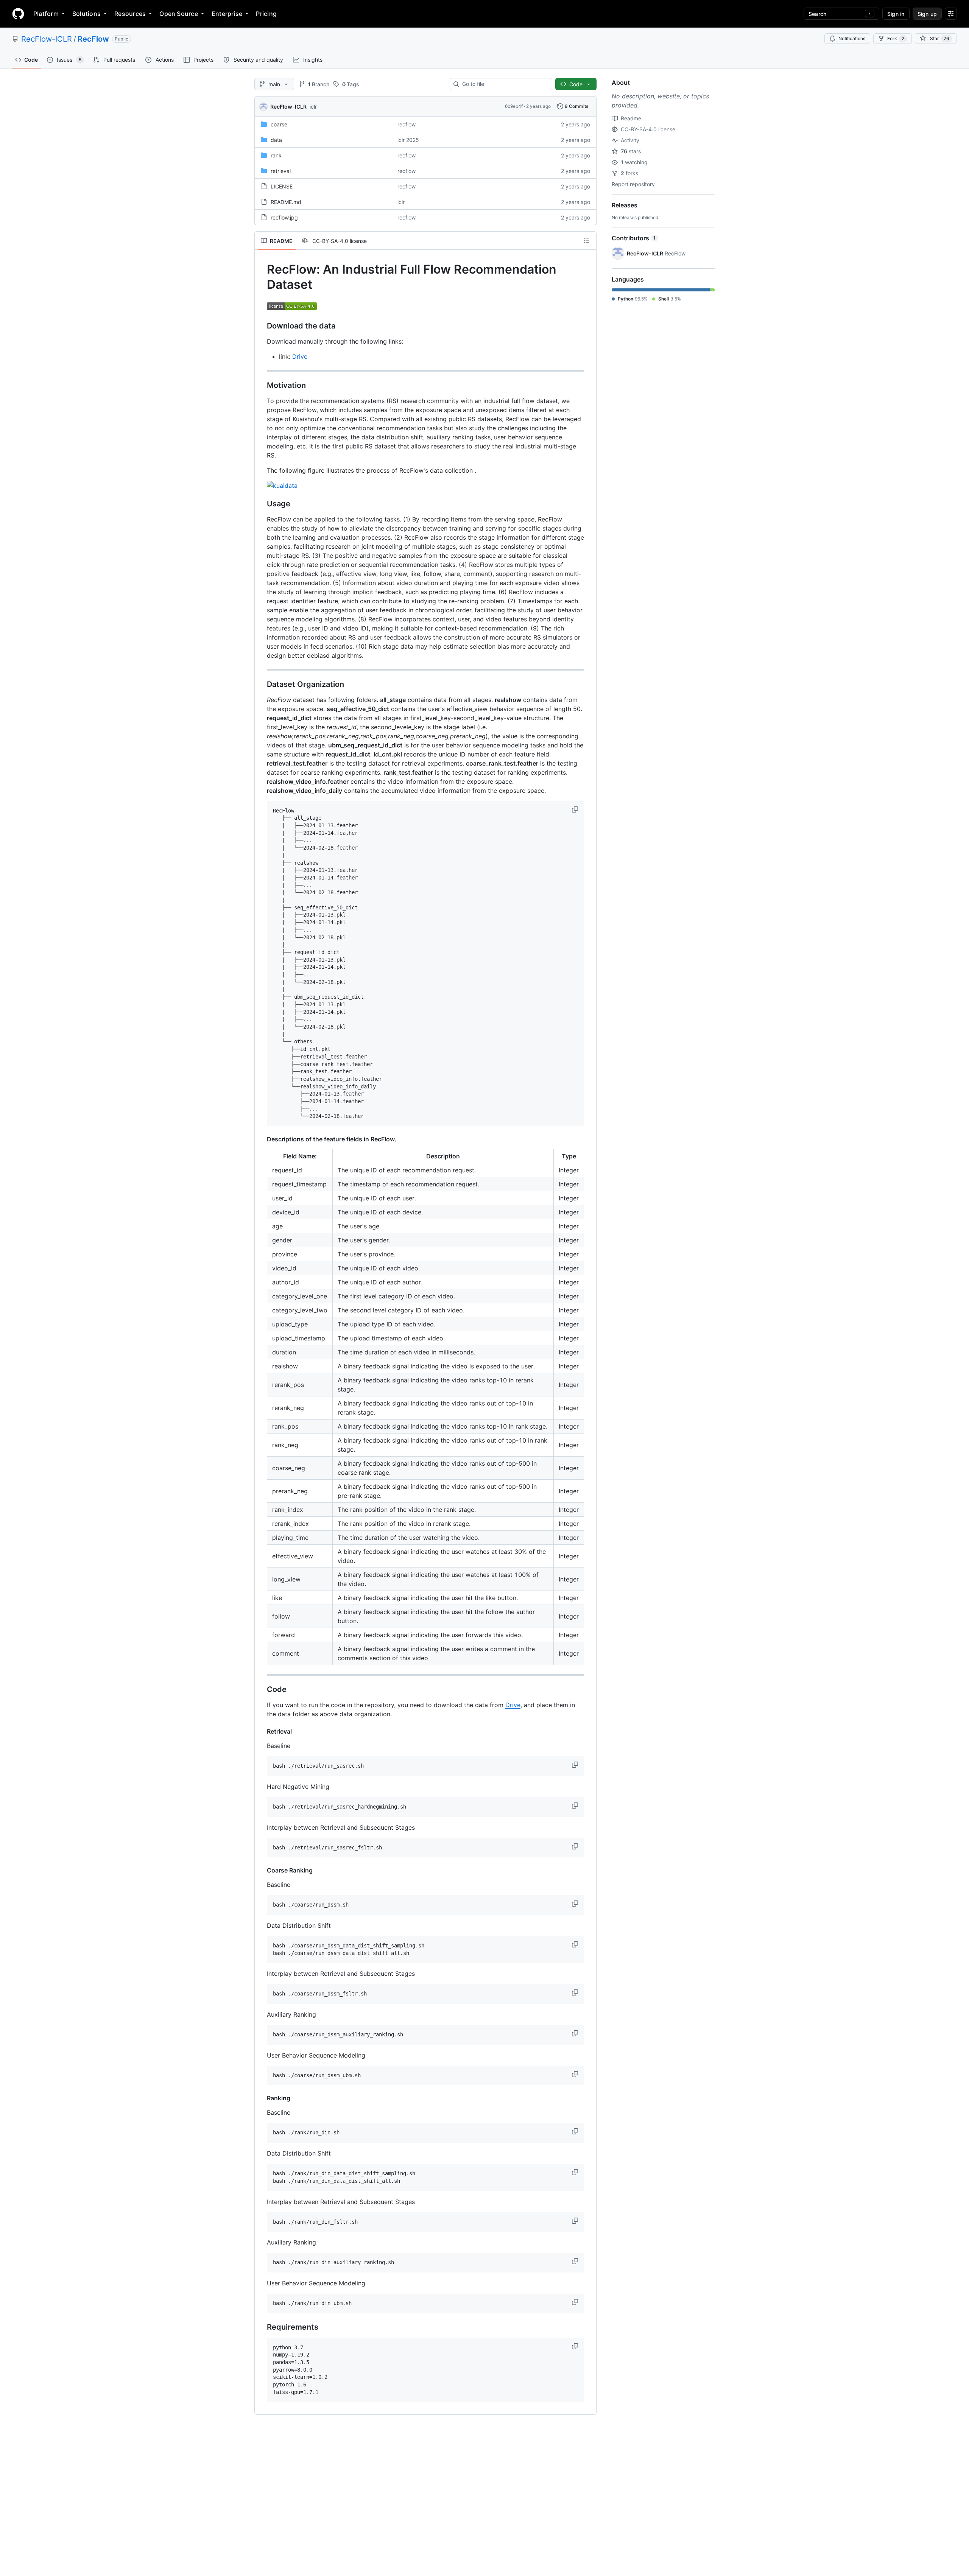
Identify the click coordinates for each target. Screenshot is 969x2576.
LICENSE (282, 186)
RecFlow (93, 39)
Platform (46, 14)
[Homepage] (18, 14)
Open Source (179, 14)
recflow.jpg (284, 217)
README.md (286, 202)
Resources (130, 14)
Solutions (86, 14)
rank (276, 155)
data (276, 140)
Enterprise (227, 14)
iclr (313, 107)
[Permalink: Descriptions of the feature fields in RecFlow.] (262, 1139)
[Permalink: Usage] (262, 504)
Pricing (266, 14)
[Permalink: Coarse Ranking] (262, 1870)
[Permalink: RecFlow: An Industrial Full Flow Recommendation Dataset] (262, 277)
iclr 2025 (408, 140)
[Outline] (587, 241)
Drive (300, 356)
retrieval (281, 171)
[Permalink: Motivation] (262, 385)
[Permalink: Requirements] (262, 2327)
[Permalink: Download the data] (262, 326)
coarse (279, 124)
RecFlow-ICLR (47, 39)
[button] (576, 809)
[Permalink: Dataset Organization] (262, 684)
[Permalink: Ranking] (262, 2098)
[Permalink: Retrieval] (262, 1731)
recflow (407, 124)
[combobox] (504, 84)
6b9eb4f (514, 106)
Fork (896, 38)
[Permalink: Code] (262, 1690)
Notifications (852, 38)
